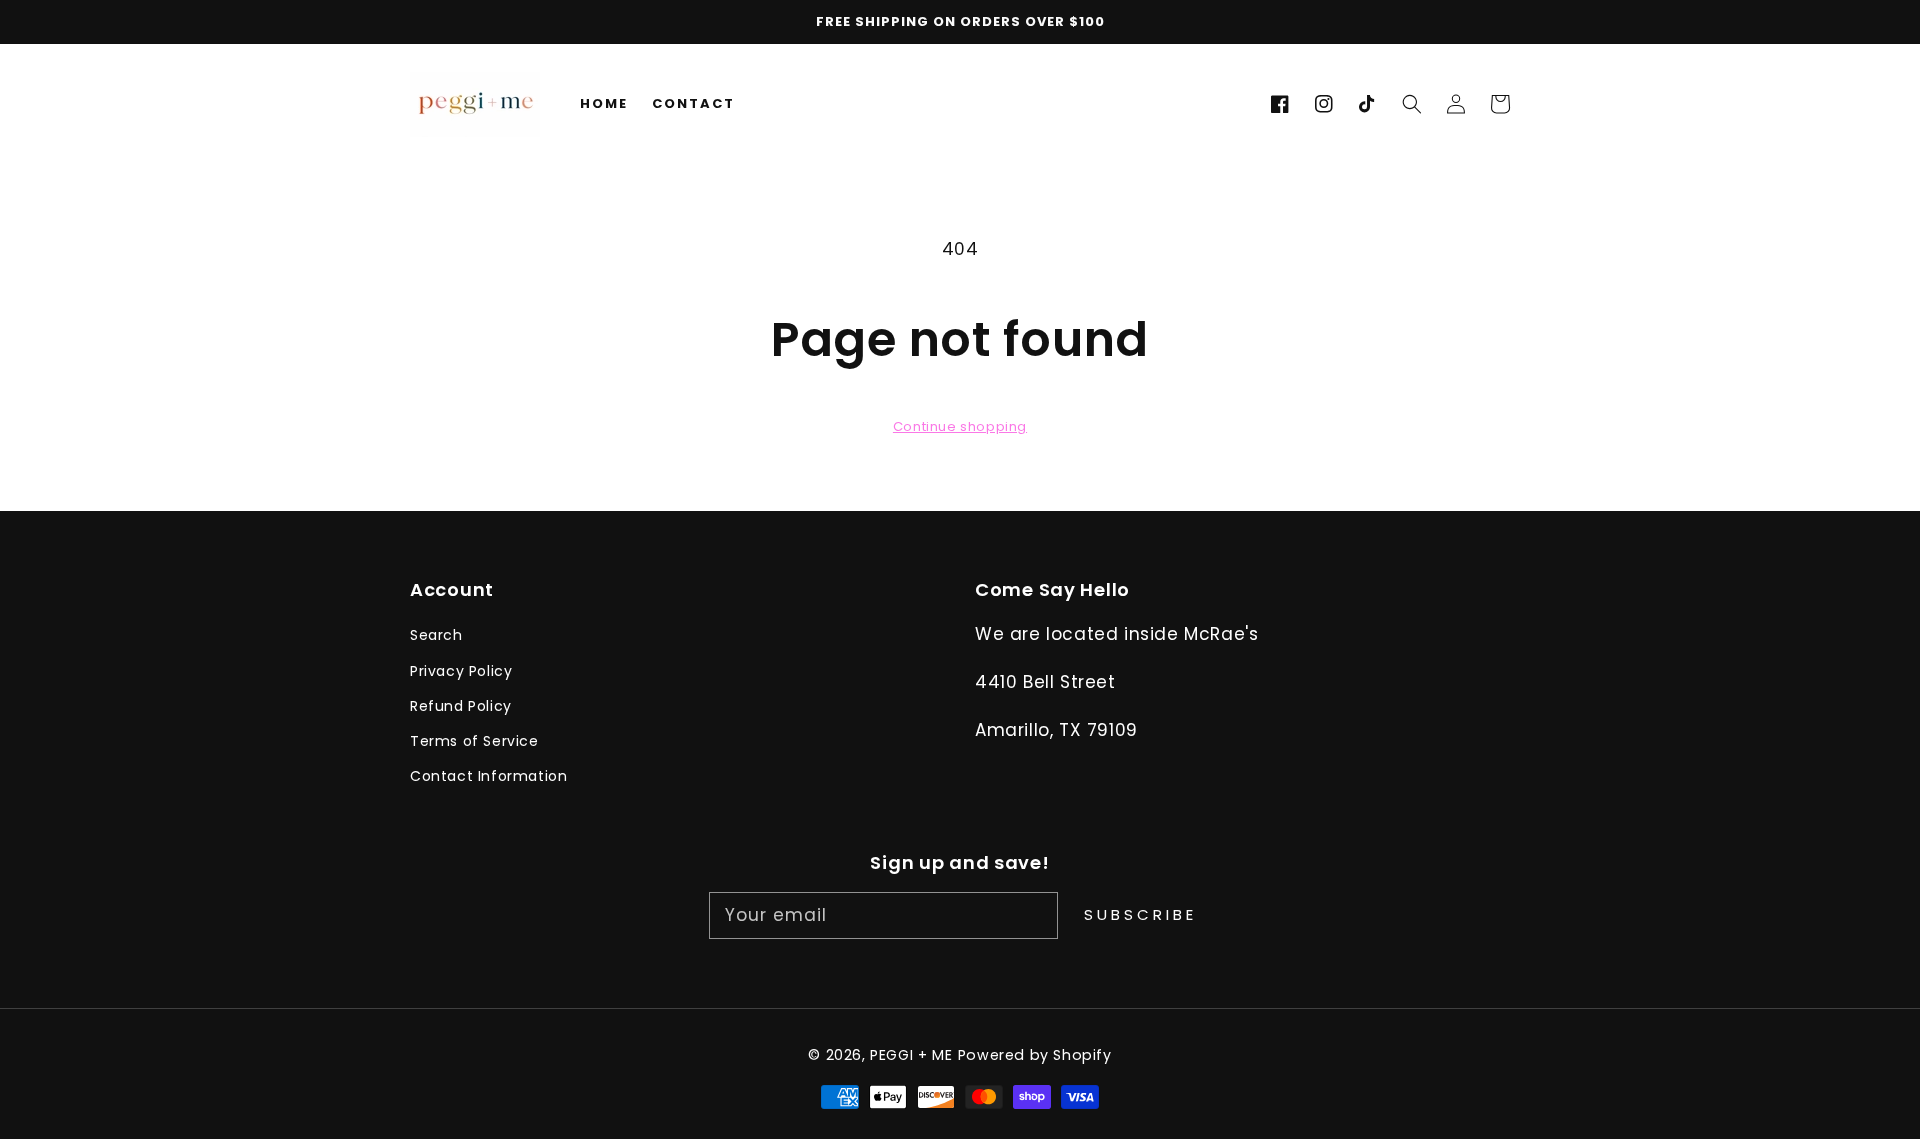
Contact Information (488, 776)
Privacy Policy (461, 671)
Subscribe (1140, 914)
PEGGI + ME (911, 1055)
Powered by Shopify (1035, 1055)
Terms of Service (474, 741)
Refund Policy (461, 706)
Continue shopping (960, 426)
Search (436, 635)
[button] (1412, 104)
